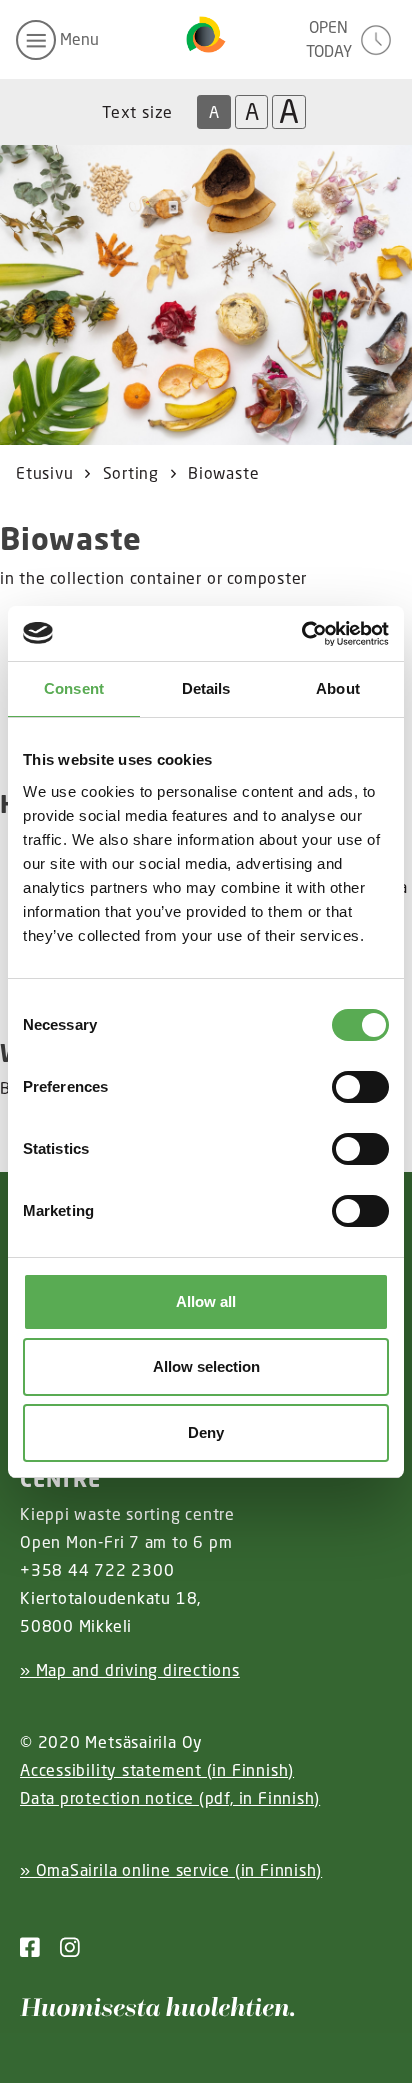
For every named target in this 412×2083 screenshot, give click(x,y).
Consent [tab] (74, 688)
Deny (206, 1432)
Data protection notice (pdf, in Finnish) (170, 1798)
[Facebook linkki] (30, 1947)
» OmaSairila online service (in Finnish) (171, 1870)
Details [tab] (206, 688)
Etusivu (44, 473)
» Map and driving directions (130, 1670)
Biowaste (223, 473)
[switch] (360, 1087)
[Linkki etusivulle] (206, 39)
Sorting (131, 473)
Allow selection (206, 1366)
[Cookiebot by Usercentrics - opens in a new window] (301, 634)
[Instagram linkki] (62, 1947)
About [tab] (338, 688)
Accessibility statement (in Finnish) (157, 1770)
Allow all (206, 1301)
